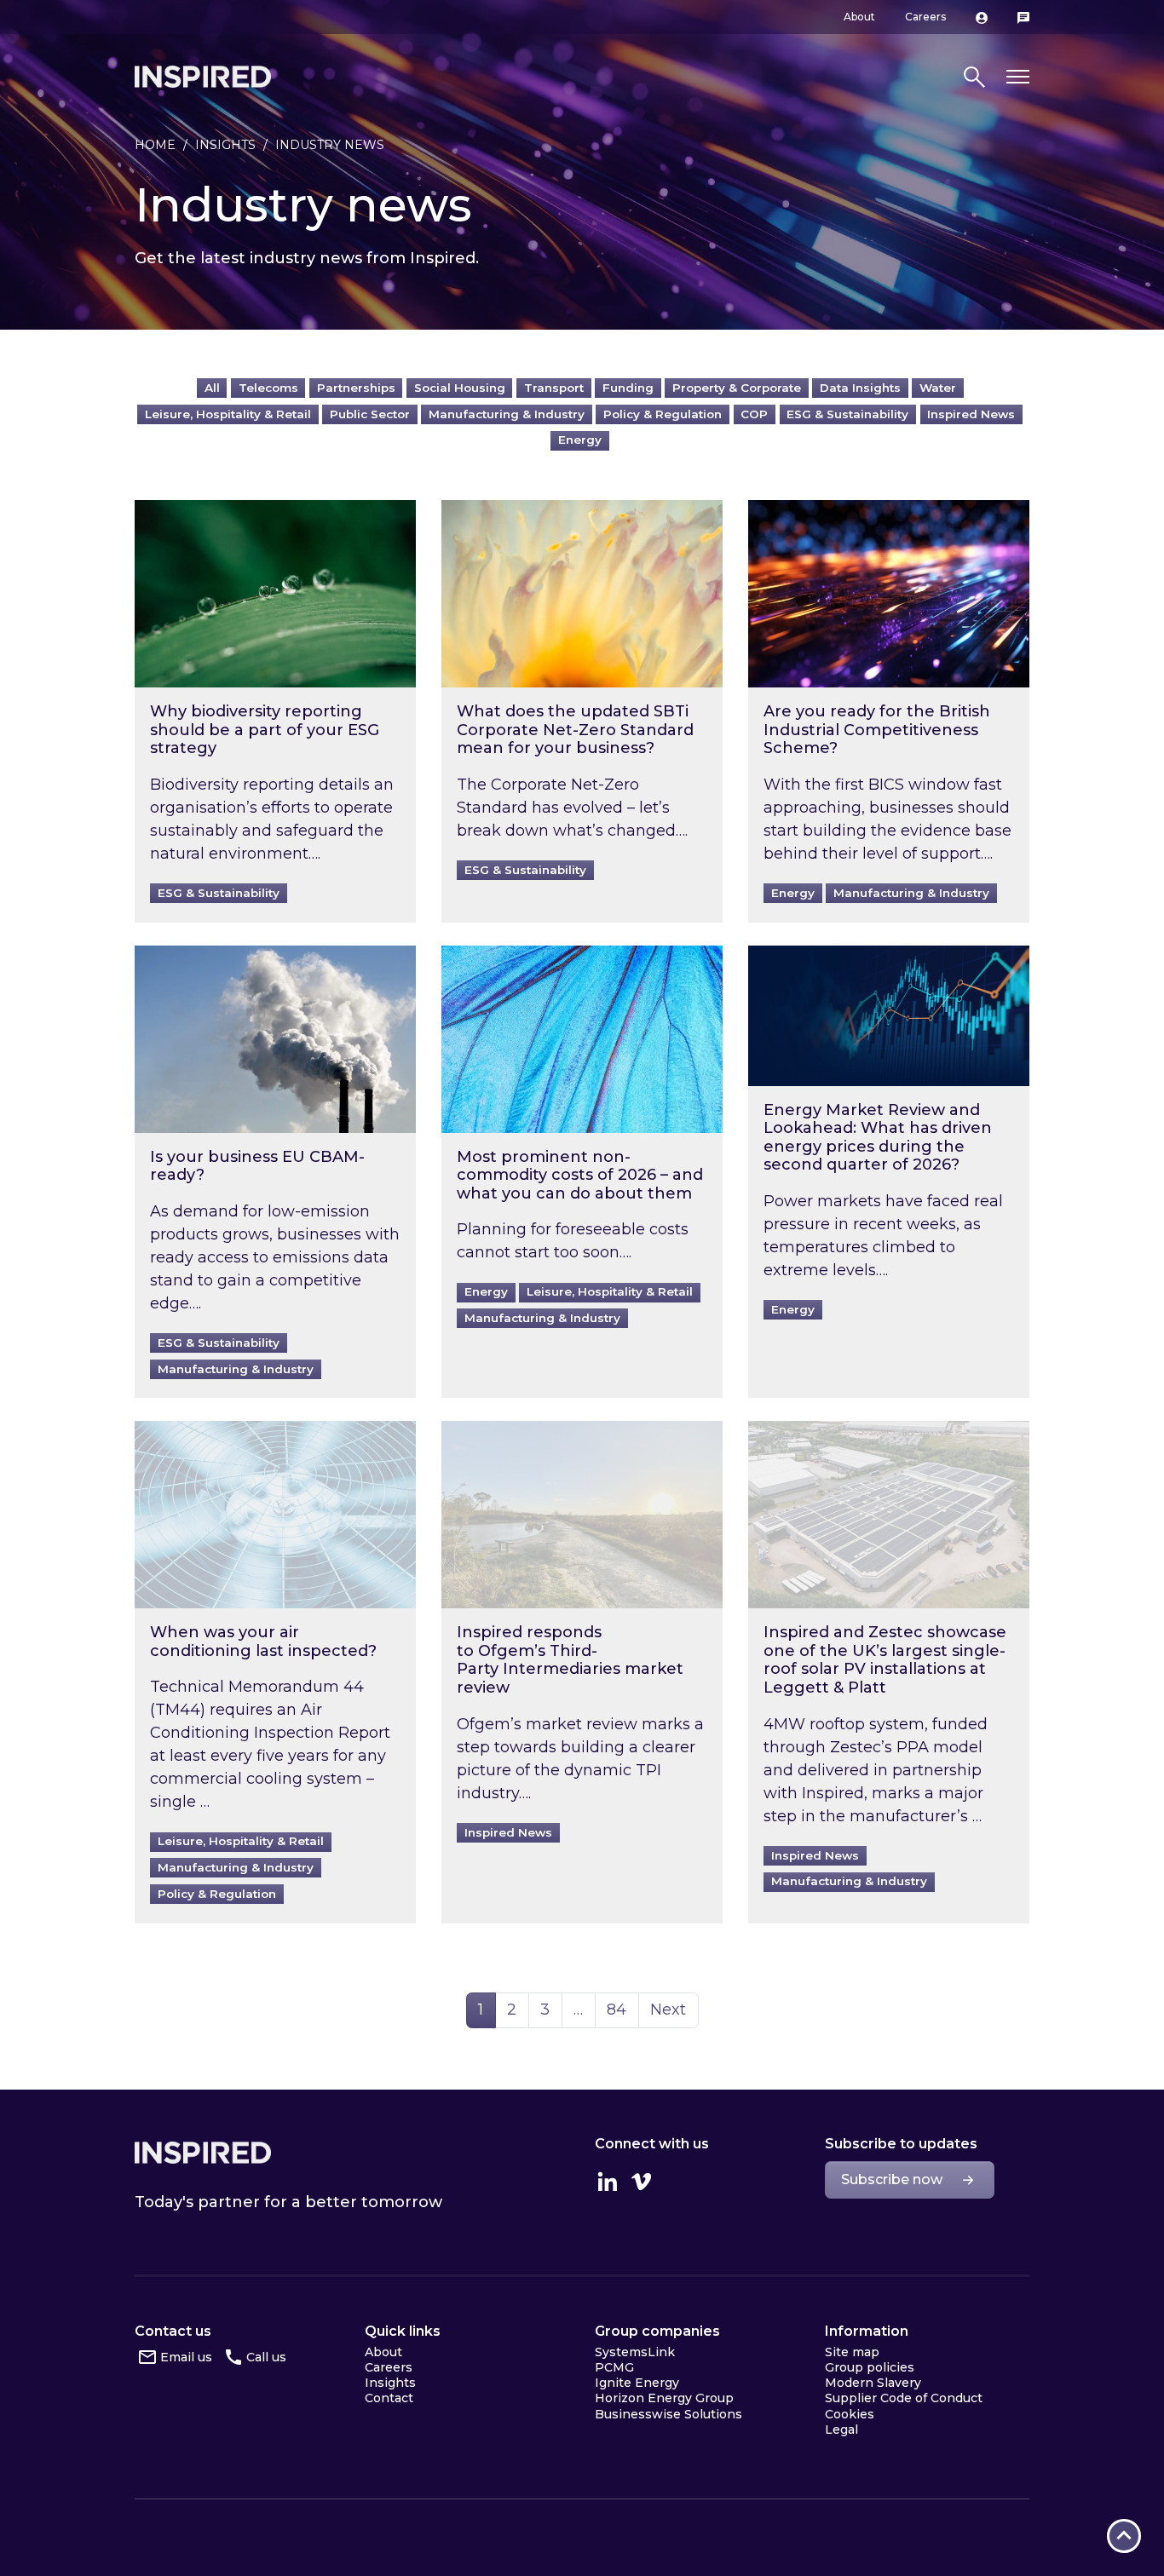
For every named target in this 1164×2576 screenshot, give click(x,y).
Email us (186, 2357)
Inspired (203, 2153)
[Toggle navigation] (1018, 77)
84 (622, 2009)
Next (668, 2010)
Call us (266, 2357)
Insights (225, 145)
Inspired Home (203, 77)
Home (155, 145)
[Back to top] (1124, 2536)
